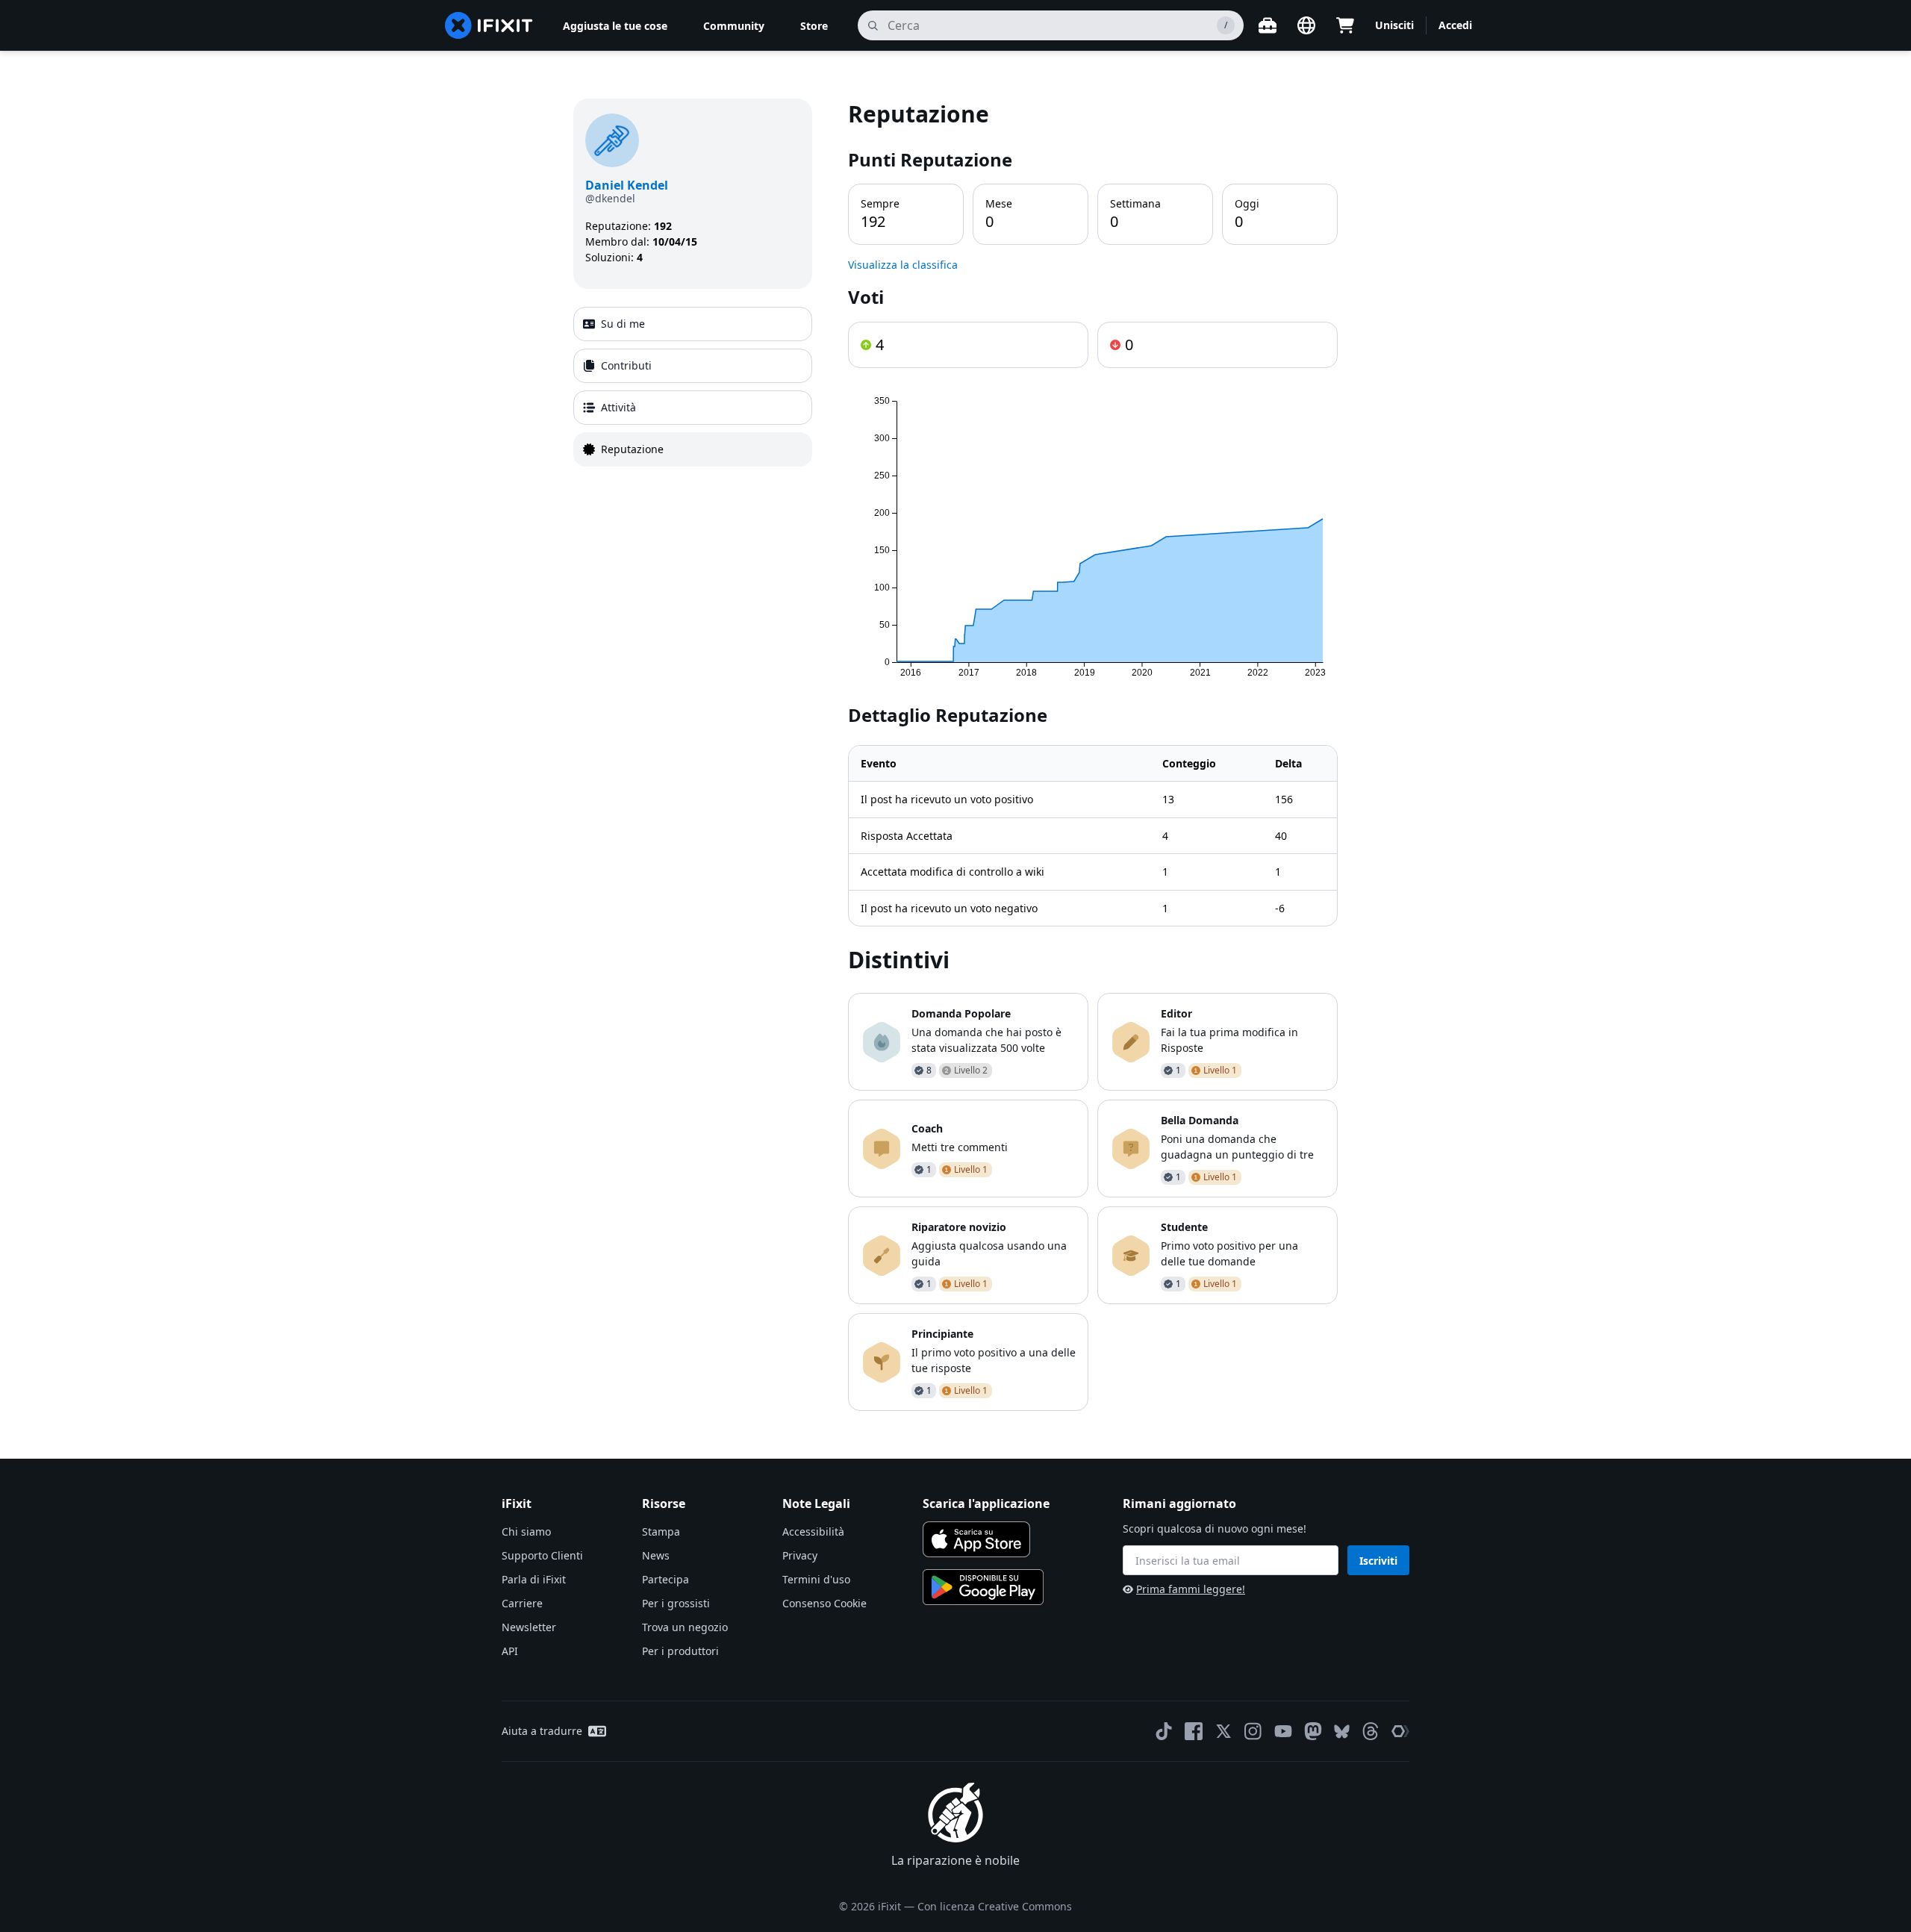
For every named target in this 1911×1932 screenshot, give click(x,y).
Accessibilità (813, 1531)
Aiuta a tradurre (542, 1731)
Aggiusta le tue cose (615, 26)
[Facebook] (1194, 1731)
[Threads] (1371, 1731)
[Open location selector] (1306, 25)
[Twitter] (1223, 1731)
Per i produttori (680, 1651)
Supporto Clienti (542, 1555)
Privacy (800, 1555)
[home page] (489, 25)
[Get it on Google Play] (983, 1587)
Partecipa (665, 1579)
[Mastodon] (1313, 1731)
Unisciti (1394, 25)
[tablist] (693, 387)
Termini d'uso (816, 1579)
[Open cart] (1345, 25)
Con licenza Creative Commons (995, 1906)
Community (734, 26)
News (656, 1555)
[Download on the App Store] (976, 1539)
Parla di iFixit (534, 1579)
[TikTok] (1164, 1731)
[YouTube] (1283, 1731)
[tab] (693, 324)
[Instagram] (1253, 1731)
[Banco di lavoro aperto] (1268, 25)
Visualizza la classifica (903, 265)
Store (814, 26)
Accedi (1455, 25)
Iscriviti (1378, 1561)
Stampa (661, 1531)
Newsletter (529, 1627)
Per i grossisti (676, 1603)
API (510, 1651)
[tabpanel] (1093, 755)
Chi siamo (526, 1531)
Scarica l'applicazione (986, 1503)
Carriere (522, 1603)
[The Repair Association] (1400, 1731)
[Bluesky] (1342, 1732)
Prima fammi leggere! (1191, 1589)
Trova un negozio (685, 1627)
